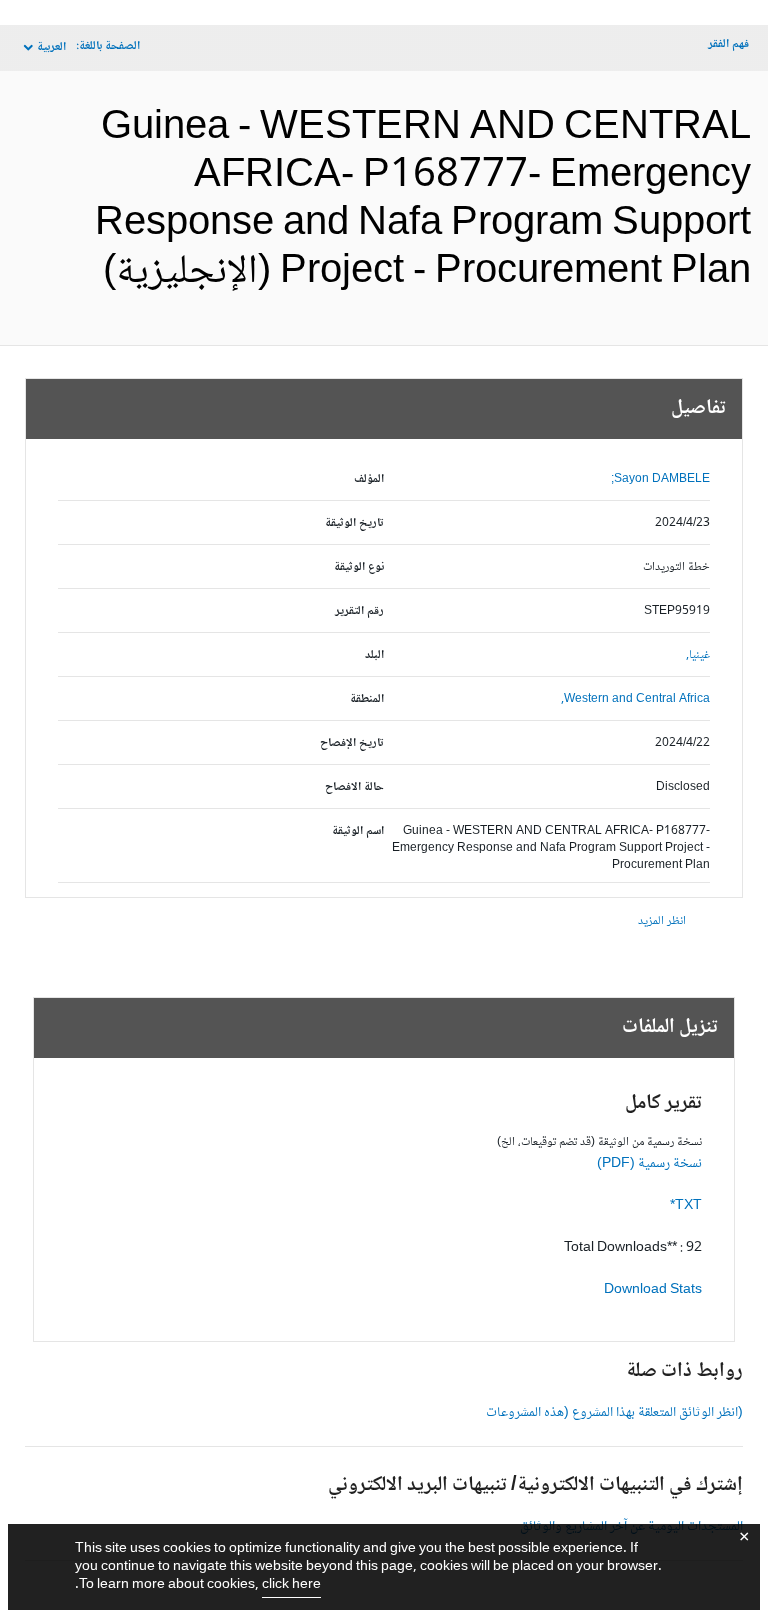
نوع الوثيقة (359, 567)
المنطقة (367, 699)
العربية (51, 47)
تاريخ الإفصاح (352, 743)
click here (291, 1585)
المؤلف (369, 479)
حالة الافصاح (354, 787)
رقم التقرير (359, 611)
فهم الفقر (728, 44)
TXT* (686, 1206)
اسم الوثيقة (358, 831)
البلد (374, 655)
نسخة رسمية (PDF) (649, 1164)
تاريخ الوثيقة (354, 523)
